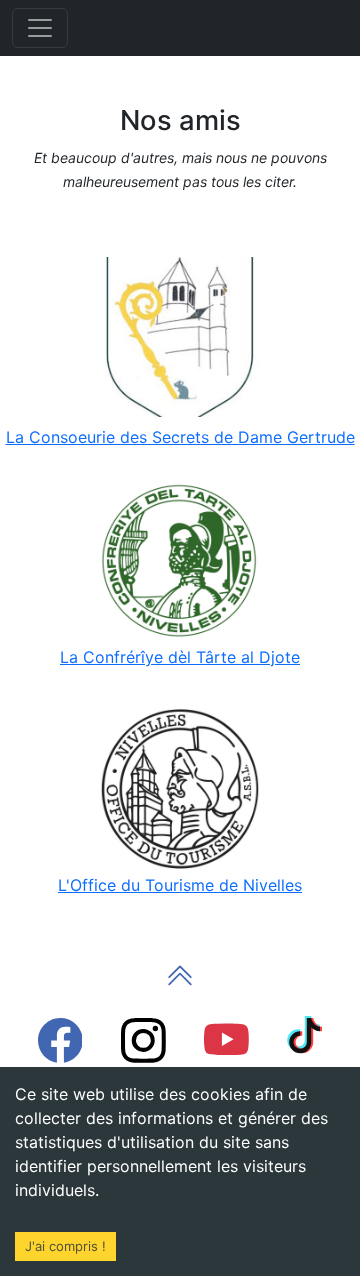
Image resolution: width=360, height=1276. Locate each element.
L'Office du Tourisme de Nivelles (180, 885)
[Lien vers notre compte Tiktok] (305, 1034)
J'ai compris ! (65, 1246)
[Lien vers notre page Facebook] (59, 1039)
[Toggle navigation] (40, 28)
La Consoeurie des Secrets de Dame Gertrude (180, 437)
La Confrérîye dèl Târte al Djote (180, 657)
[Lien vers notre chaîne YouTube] (226, 1039)
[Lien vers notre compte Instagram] (143, 1039)
